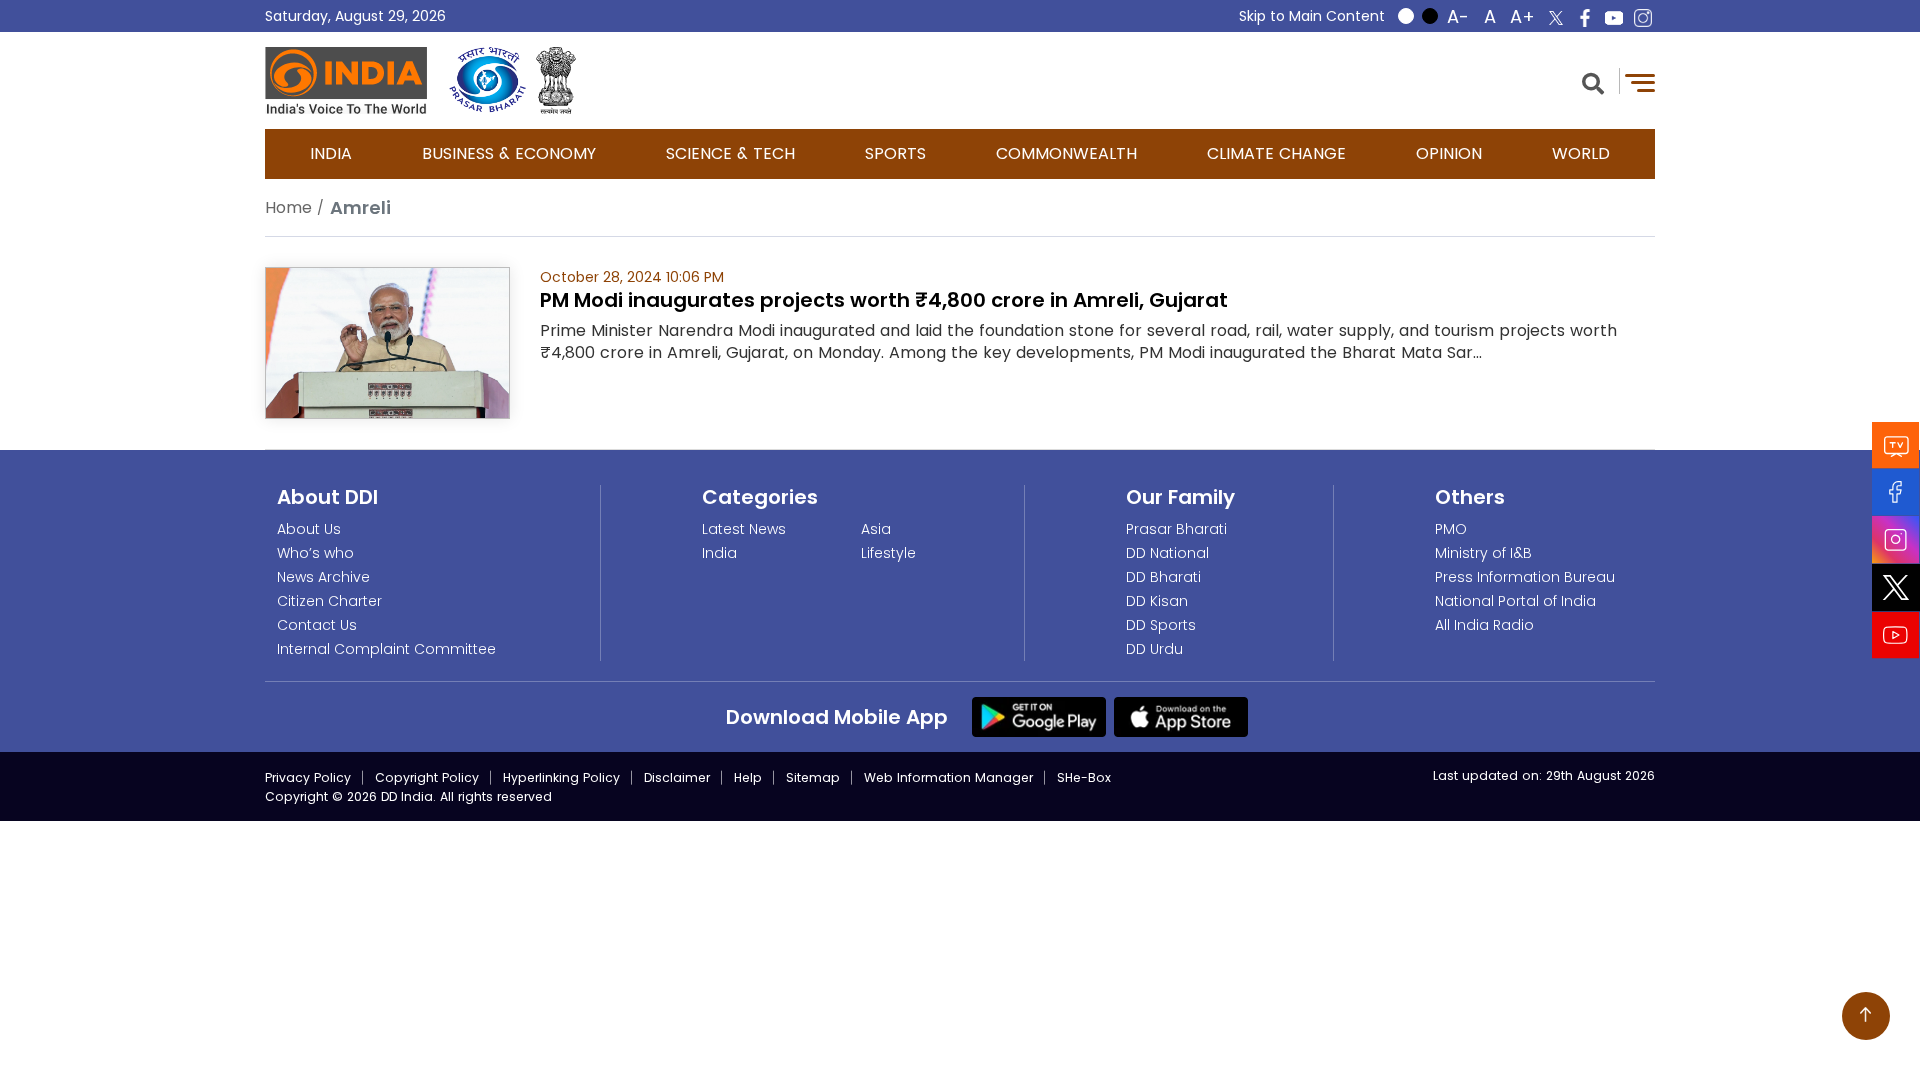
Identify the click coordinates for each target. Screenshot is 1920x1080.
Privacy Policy (308, 777)
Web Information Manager (948, 777)
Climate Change (1276, 153)
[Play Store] (1039, 716)
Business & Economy (509, 153)
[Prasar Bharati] (487, 80)
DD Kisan (1157, 601)
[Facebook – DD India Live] (1585, 18)
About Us (309, 529)
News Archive (323, 577)
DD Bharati (1163, 577)
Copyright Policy (427, 777)
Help (748, 777)
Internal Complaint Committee (386, 649)
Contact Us (317, 625)
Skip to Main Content (1312, 16)
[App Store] (1181, 716)
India (331, 153)
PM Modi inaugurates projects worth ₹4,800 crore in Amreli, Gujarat (884, 300)
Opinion (1449, 153)
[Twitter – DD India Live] (1556, 18)
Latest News (744, 529)
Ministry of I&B (1483, 553)
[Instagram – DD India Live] (1643, 18)
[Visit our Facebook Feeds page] (1896, 492)
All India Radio (1484, 625)
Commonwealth (1066, 153)
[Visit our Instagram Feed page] (1896, 540)
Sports (895, 153)
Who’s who (315, 553)
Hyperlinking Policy (561, 777)
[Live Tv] (1896, 445)
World (1581, 153)
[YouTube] (1896, 635)
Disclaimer (677, 777)
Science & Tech (730, 153)
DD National (1167, 553)
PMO (1451, 529)
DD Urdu (1154, 649)
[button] (1593, 81)
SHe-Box (1084, 777)
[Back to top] (1866, 1016)
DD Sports (1161, 625)
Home (288, 207)
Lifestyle (888, 553)
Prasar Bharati (1176, 529)
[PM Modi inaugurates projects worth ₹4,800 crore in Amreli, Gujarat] (387, 341)
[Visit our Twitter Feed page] (1896, 588)
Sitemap (813, 777)
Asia (876, 529)
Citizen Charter (329, 601)
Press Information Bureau (1525, 577)
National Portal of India (1515, 601)
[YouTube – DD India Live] (1614, 18)
